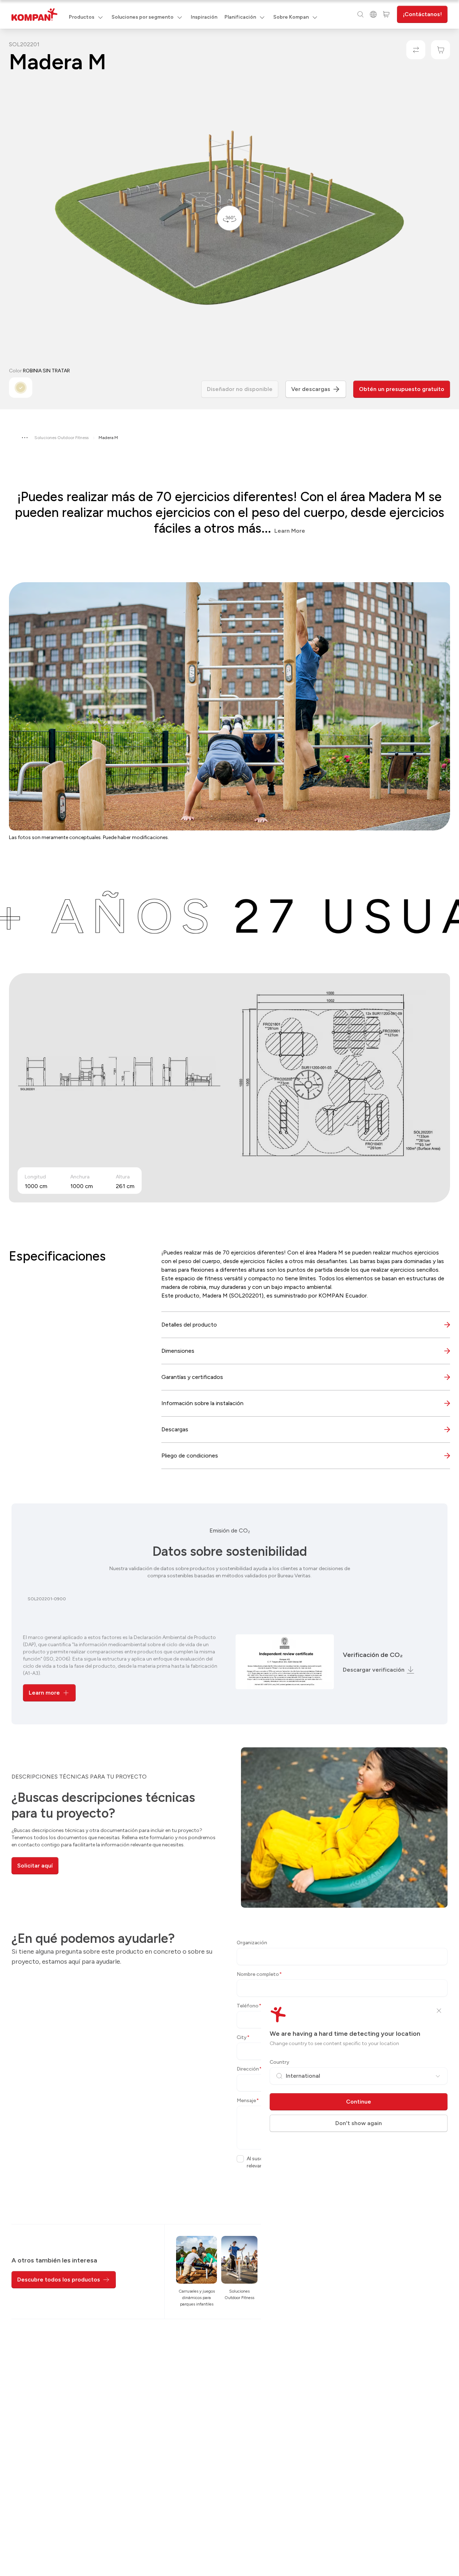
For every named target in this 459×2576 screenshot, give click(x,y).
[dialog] (229, 1288)
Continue (359, 2102)
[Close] (439, 2011)
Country (280, 2062)
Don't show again (359, 2123)
